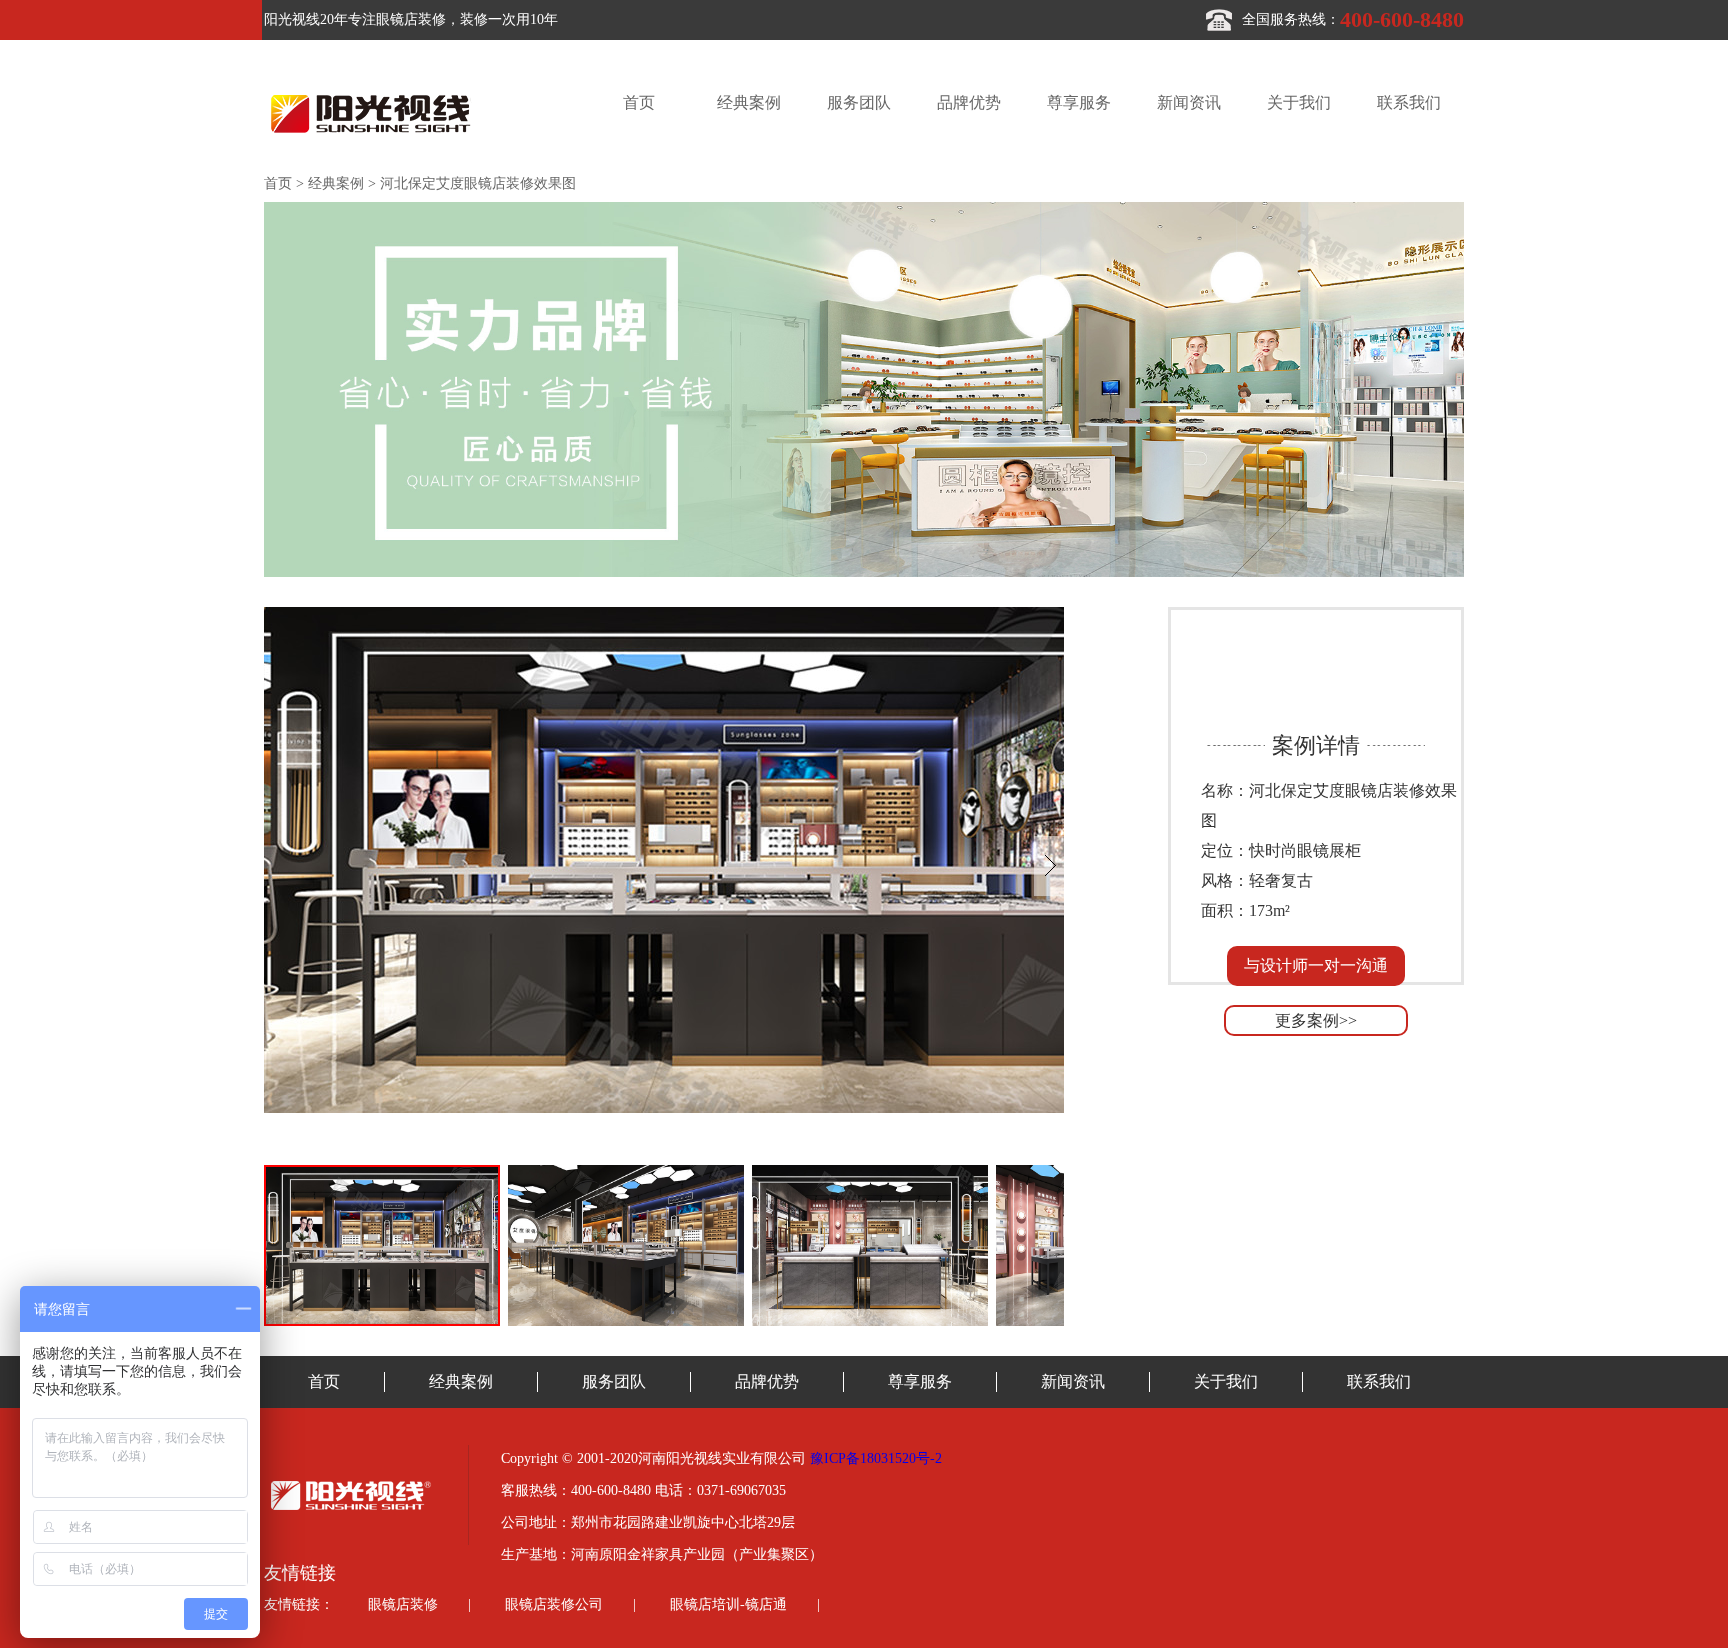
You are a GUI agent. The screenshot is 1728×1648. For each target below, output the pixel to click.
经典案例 (749, 102)
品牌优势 (969, 102)
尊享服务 (1079, 102)
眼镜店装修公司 (554, 1604)
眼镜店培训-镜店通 (728, 1604)
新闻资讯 (1189, 102)
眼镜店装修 (403, 1604)
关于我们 (1299, 102)
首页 (639, 102)
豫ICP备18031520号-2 (876, 1458)
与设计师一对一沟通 (1316, 965)
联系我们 (1409, 102)
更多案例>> (1316, 1020)
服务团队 (859, 102)
